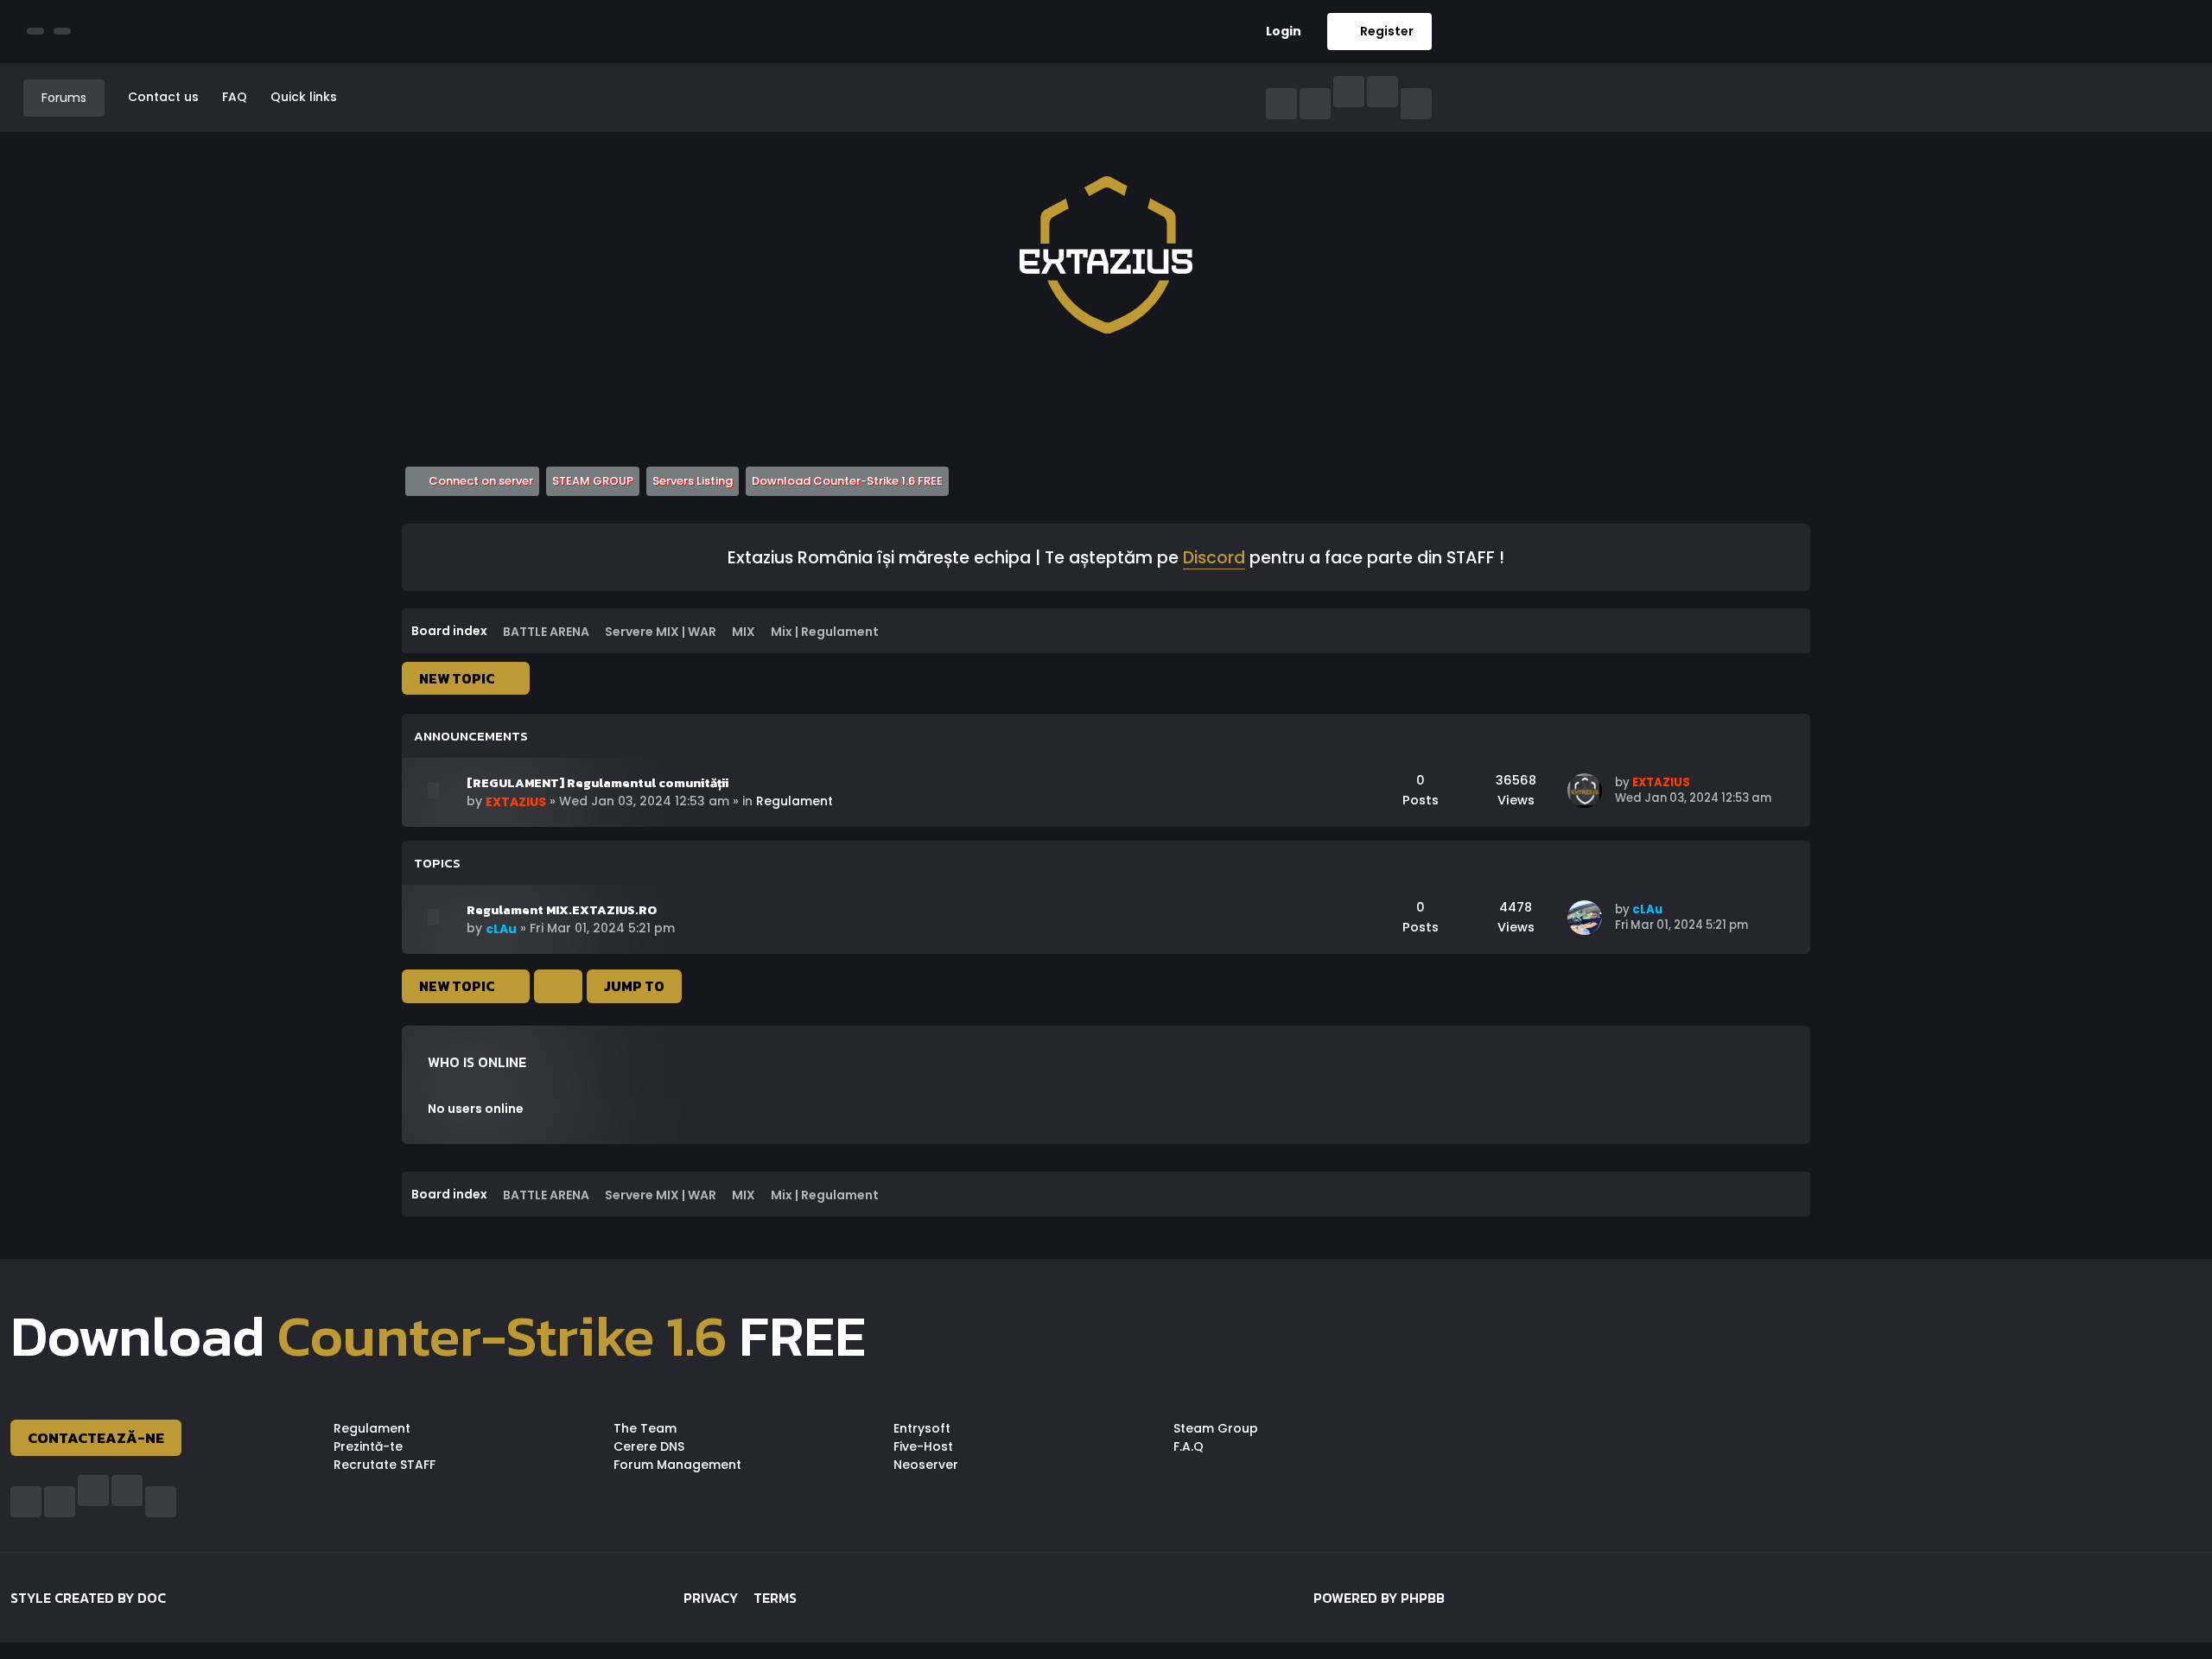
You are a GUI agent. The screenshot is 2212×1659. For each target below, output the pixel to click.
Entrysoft (922, 1428)
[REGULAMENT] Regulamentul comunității (597, 783)
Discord (1214, 559)
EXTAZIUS (516, 802)
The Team (645, 1428)
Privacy (711, 1598)
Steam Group (1216, 1428)
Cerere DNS (649, 1446)
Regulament (795, 801)
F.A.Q (1189, 1446)
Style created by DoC (88, 1598)
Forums (64, 98)
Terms (775, 1598)
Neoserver (926, 1465)
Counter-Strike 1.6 (502, 1336)
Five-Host (923, 1446)
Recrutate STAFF (385, 1465)
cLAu (501, 929)
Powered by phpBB (1379, 1598)
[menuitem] (1277, 32)
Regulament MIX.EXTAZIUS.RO (562, 910)
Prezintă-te (368, 1446)
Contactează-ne (96, 1438)
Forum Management (677, 1465)
